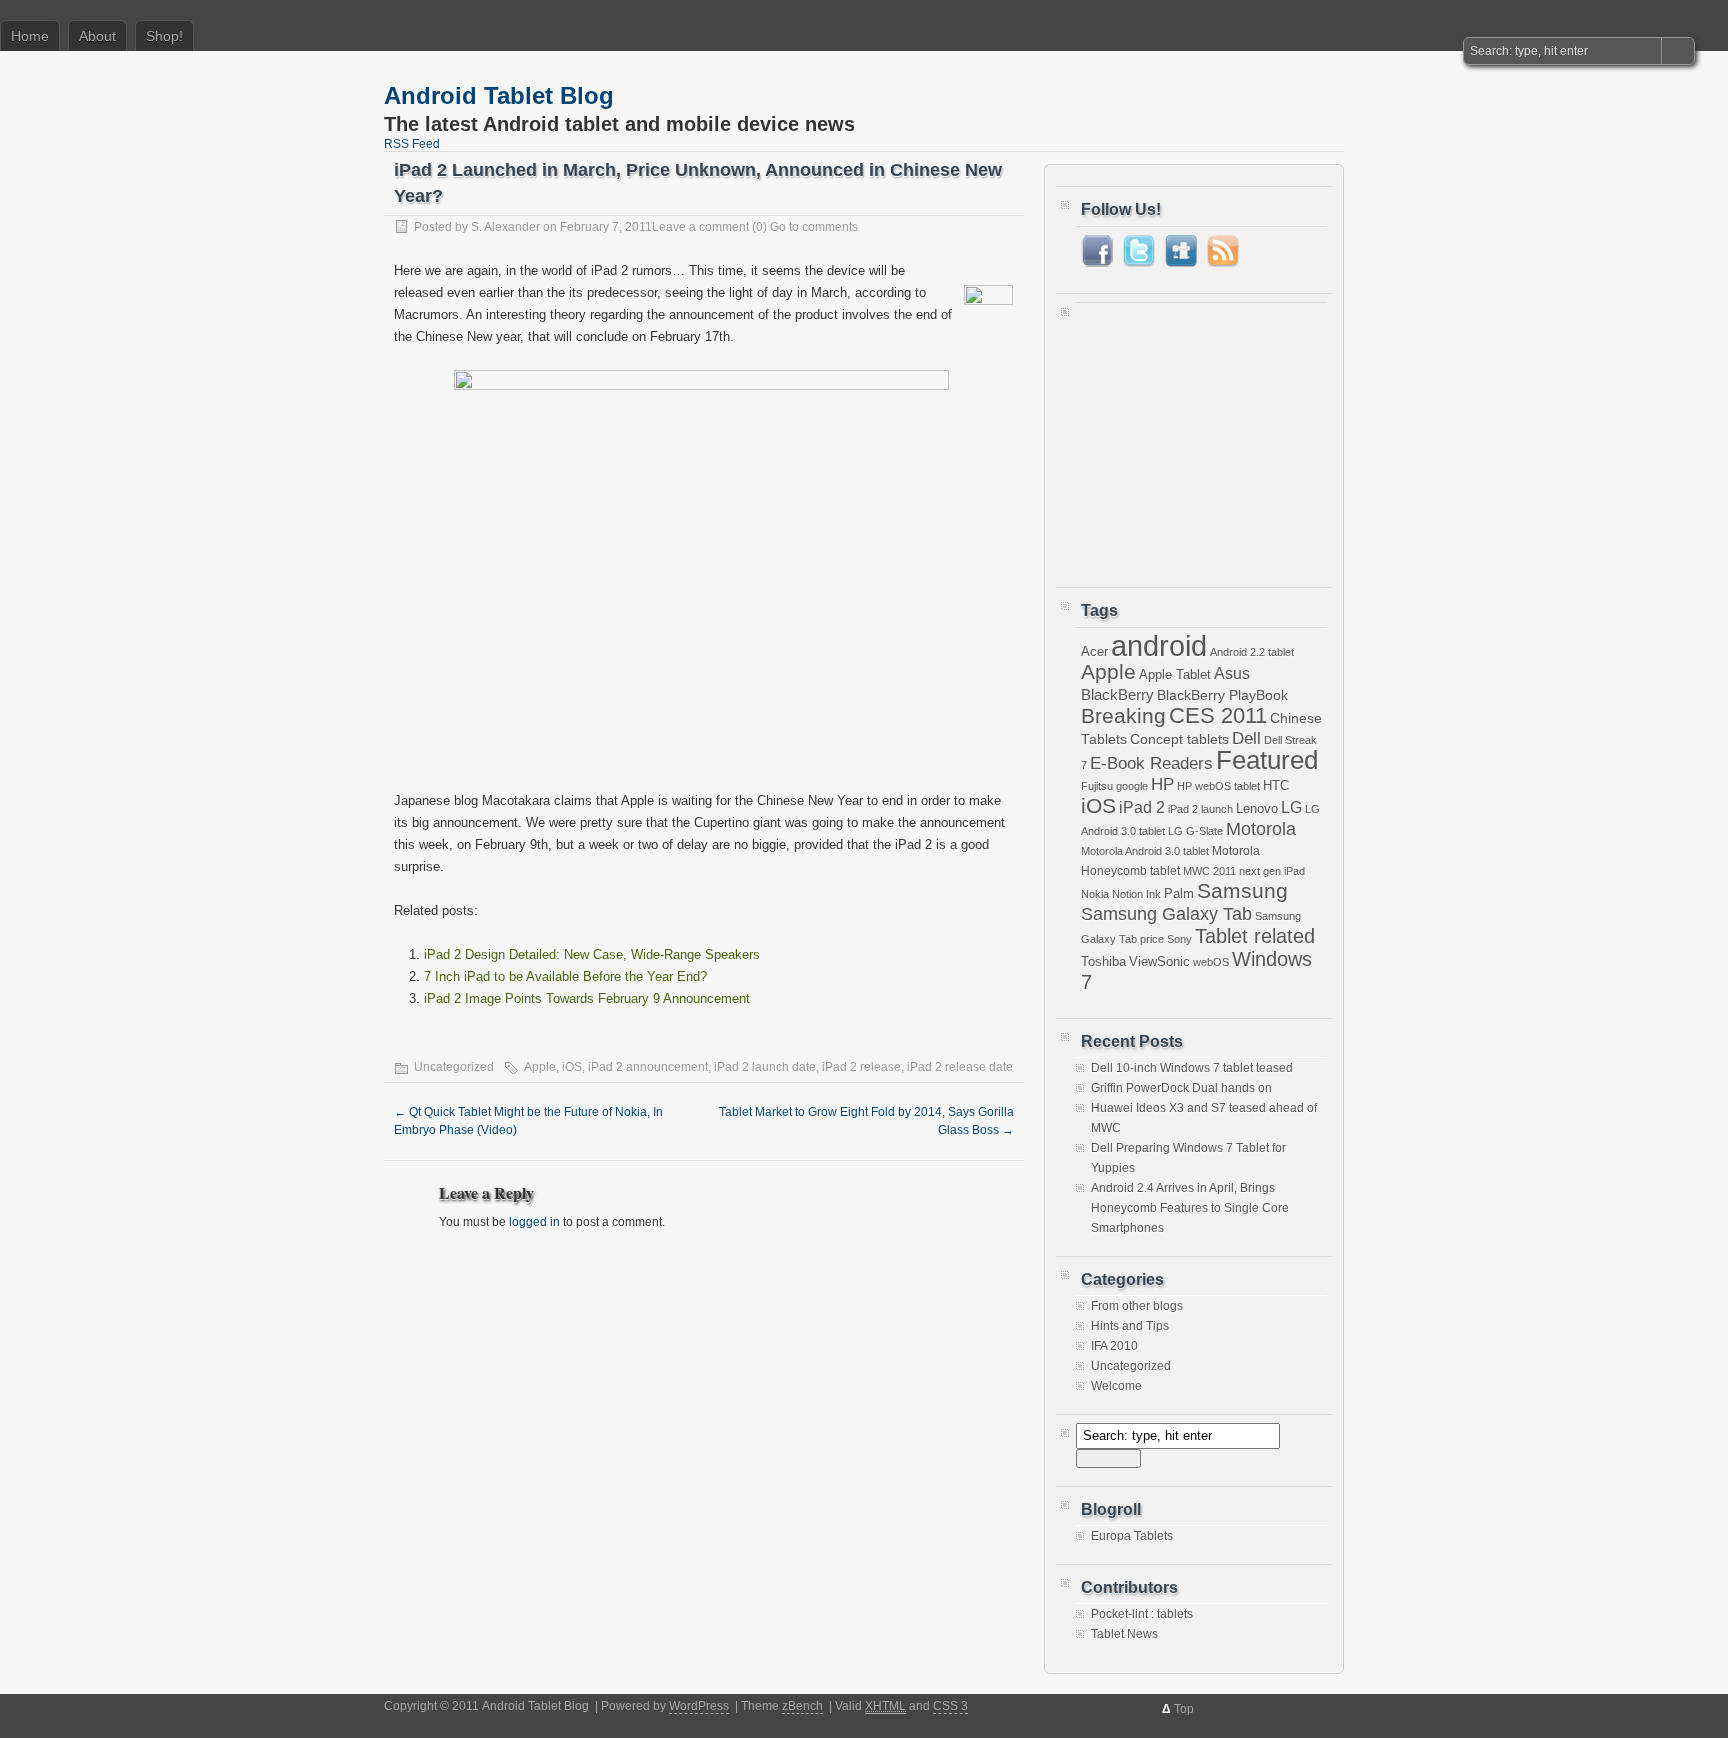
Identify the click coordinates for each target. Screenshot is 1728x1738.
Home (30, 36)
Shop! (164, 36)
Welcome (1116, 1386)
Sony (1179, 939)
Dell (1246, 738)
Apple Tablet (1175, 675)
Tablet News (1124, 1634)
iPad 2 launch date (765, 1067)
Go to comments (814, 227)
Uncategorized (1131, 1366)
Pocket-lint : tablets (1142, 1614)
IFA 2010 (1114, 1346)
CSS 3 (950, 1706)
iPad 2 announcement (648, 1067)
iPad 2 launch (1200, 809)
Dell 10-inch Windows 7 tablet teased (1192, 1068)
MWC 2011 (1209, 871)
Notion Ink (1136, 894)
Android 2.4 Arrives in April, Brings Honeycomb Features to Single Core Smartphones (1190, 1208)
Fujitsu (1097, 786)
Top (1184, 1709)
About (97, 36)
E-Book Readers (1151, 763)
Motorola (1261, 829)
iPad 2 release (861, 1067)
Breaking (1123, 715)
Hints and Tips (1130, 1326)
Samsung (1242, 890)
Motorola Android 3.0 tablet (1145, 851)
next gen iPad (1272, 871)
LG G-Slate (1195, 831)
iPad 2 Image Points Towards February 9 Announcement (587, 998)
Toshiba (1103, 962)
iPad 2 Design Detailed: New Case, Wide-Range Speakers (592, 954)
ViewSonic (1159, 962)
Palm (1179, 894)
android (1159, 645)
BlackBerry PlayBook (1222, 695)
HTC (1276, 786)
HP (1162, 784)
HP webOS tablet (1218, 786)
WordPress (699, 1706)
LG (1291, 807)
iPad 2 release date (960, 1067)
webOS (1211, 962)
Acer (1094, 651)
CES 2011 (1218, 715)
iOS (572, 1067)
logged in (534, 1222)
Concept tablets (1179, 739)
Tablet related (1255, 936)
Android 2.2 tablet (1252, 652)
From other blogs (1137, 1306)
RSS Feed (412, 144)
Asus (1232, 673)
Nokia (1095, 894)
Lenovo (1257, 809)
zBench (802, 1706)
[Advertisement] (1206, 436)
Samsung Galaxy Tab (1166, 913)
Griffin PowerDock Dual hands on (1181, 1088)
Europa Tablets (1132, 1536)
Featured (1267, 760)
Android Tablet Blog (499, 95)
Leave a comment (700, 227)
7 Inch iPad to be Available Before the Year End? (565, 976)
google (1132, 786)
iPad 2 (1142, 807)
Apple (540, 1067)
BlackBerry (1117, 694)
